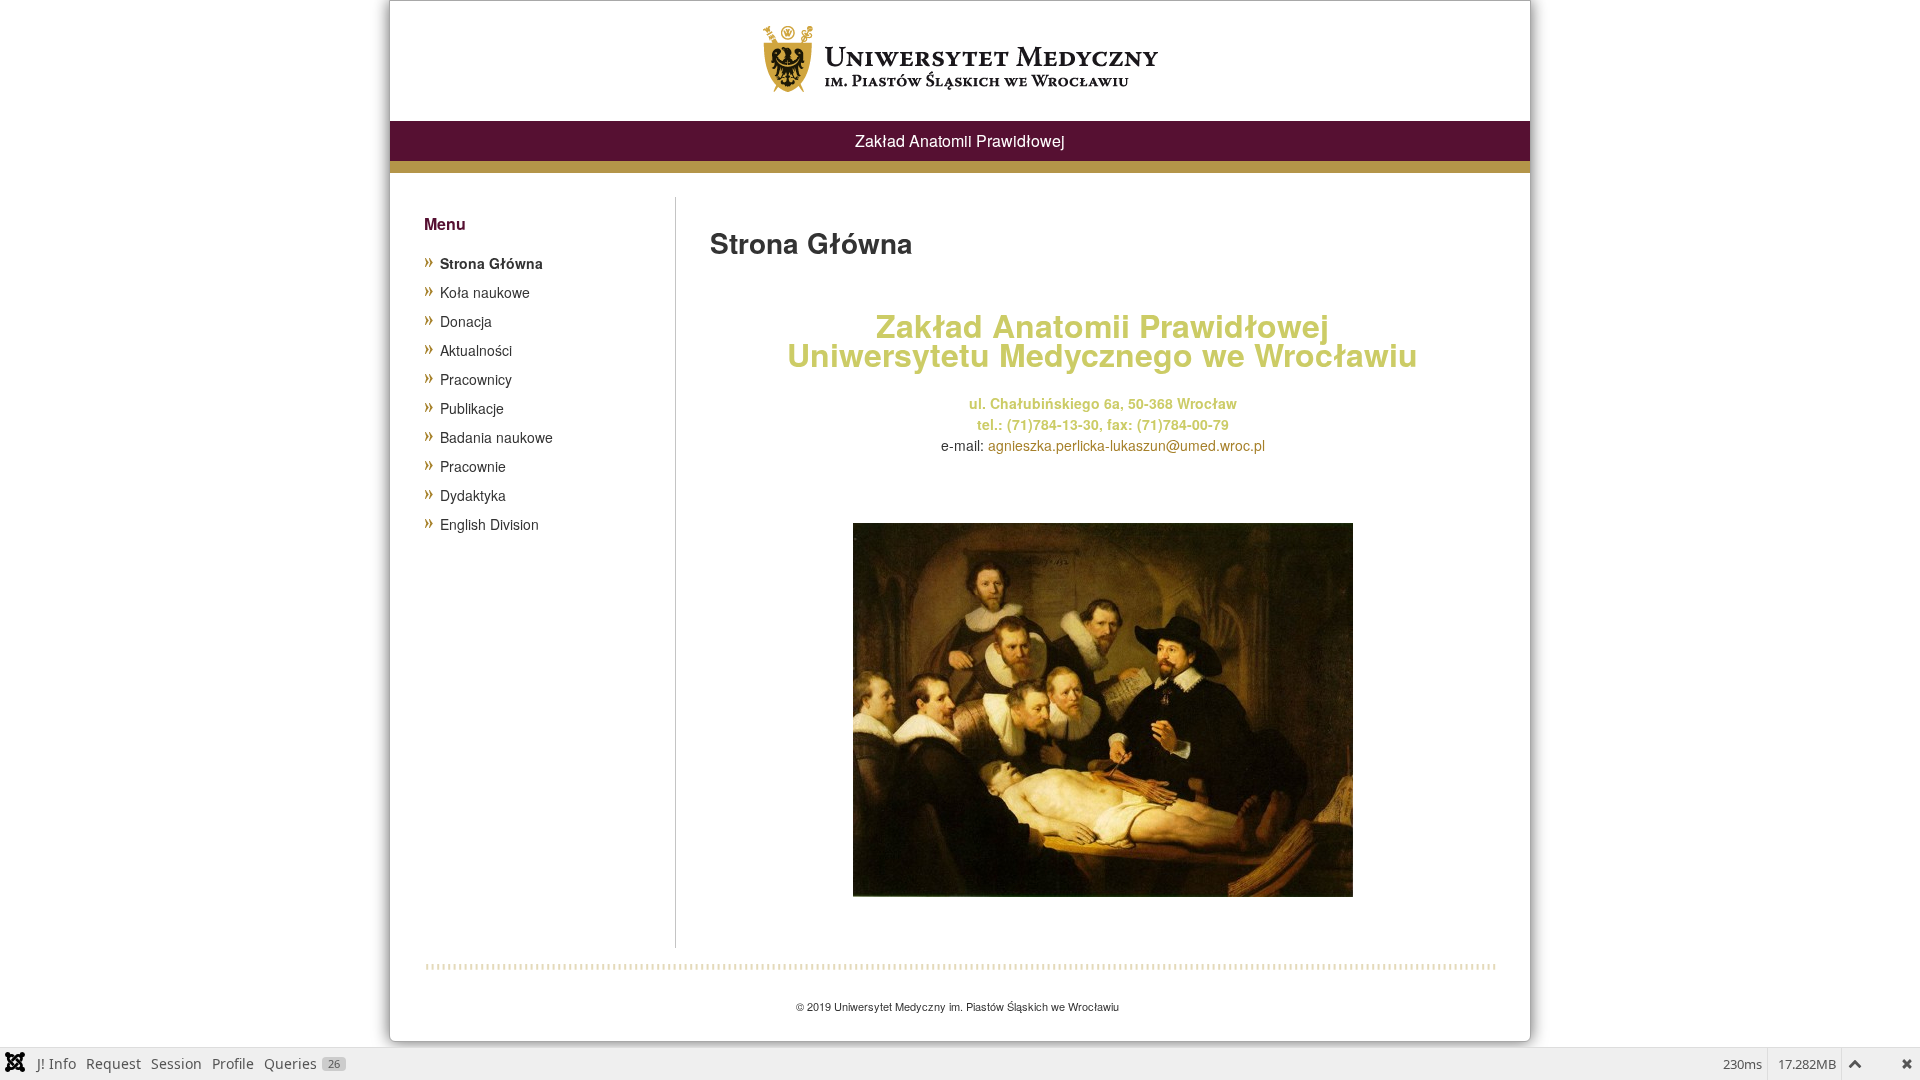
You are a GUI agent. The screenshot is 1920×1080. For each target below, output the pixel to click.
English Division (489, 524)
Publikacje (472, 408)
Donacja (466, 321)
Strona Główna (491, 263)
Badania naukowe (496, 437)
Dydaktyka (473, 495)
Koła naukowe (485, 292)
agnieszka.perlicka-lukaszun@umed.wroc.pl (1126, 445)
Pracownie (473, 466)
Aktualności (476, 350)
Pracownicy (476, 379)
